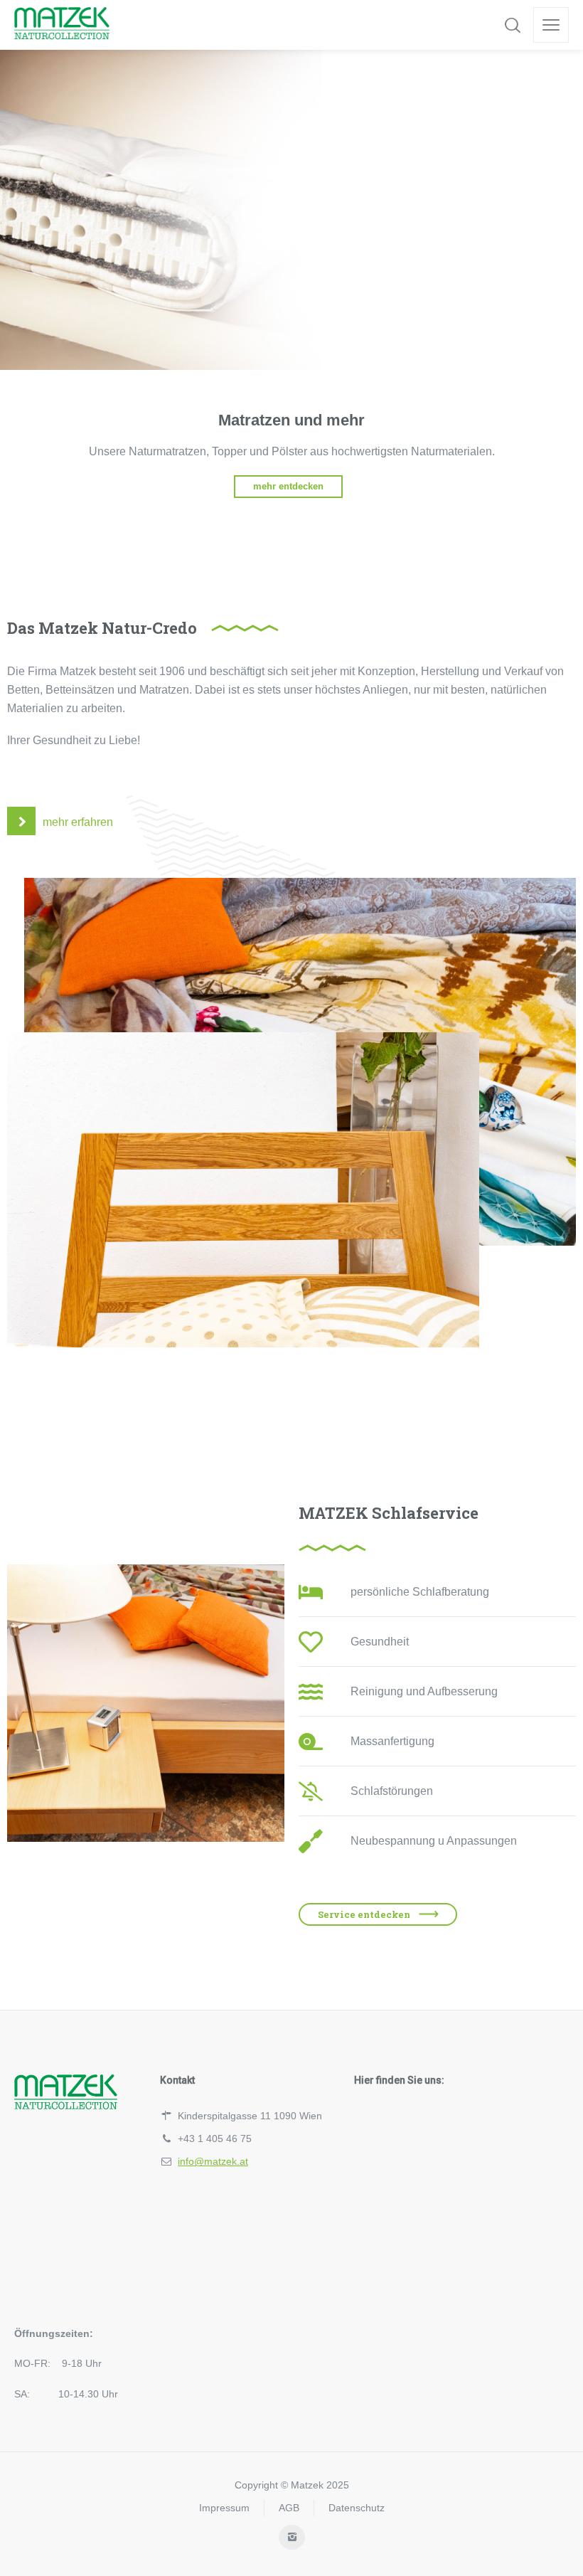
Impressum (224, 2508)
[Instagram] (292, 2537)
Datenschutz (357, 2508)
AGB (289, 2508)
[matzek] (62, 25)
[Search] (513, 25)
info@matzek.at (213, 2161)
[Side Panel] (551, 25)
